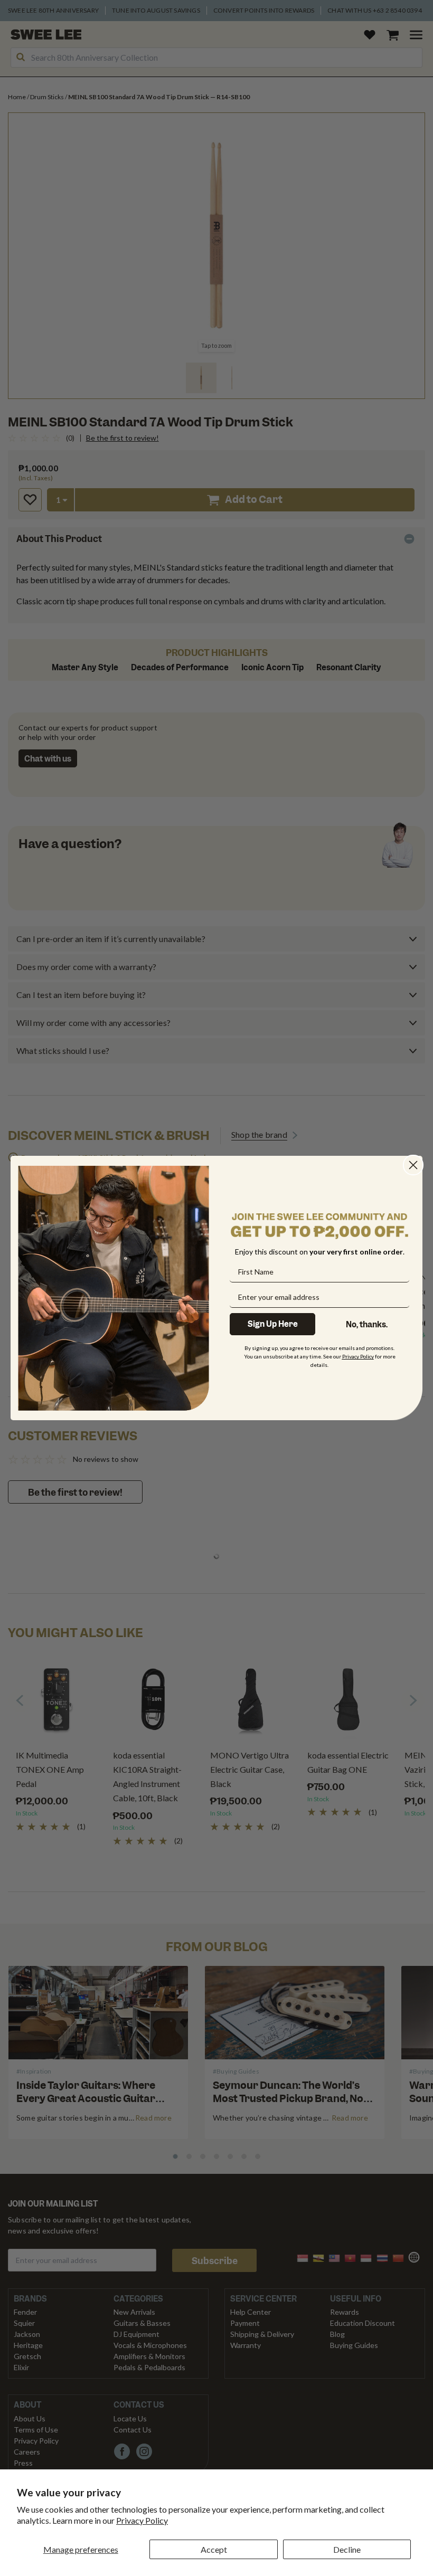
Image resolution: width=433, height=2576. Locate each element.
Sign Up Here (273, 1324)
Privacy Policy (142, 2520)
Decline (347, 2549)
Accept (214, 2549)
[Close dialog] (413, 1165)
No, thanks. (367, 1325)
